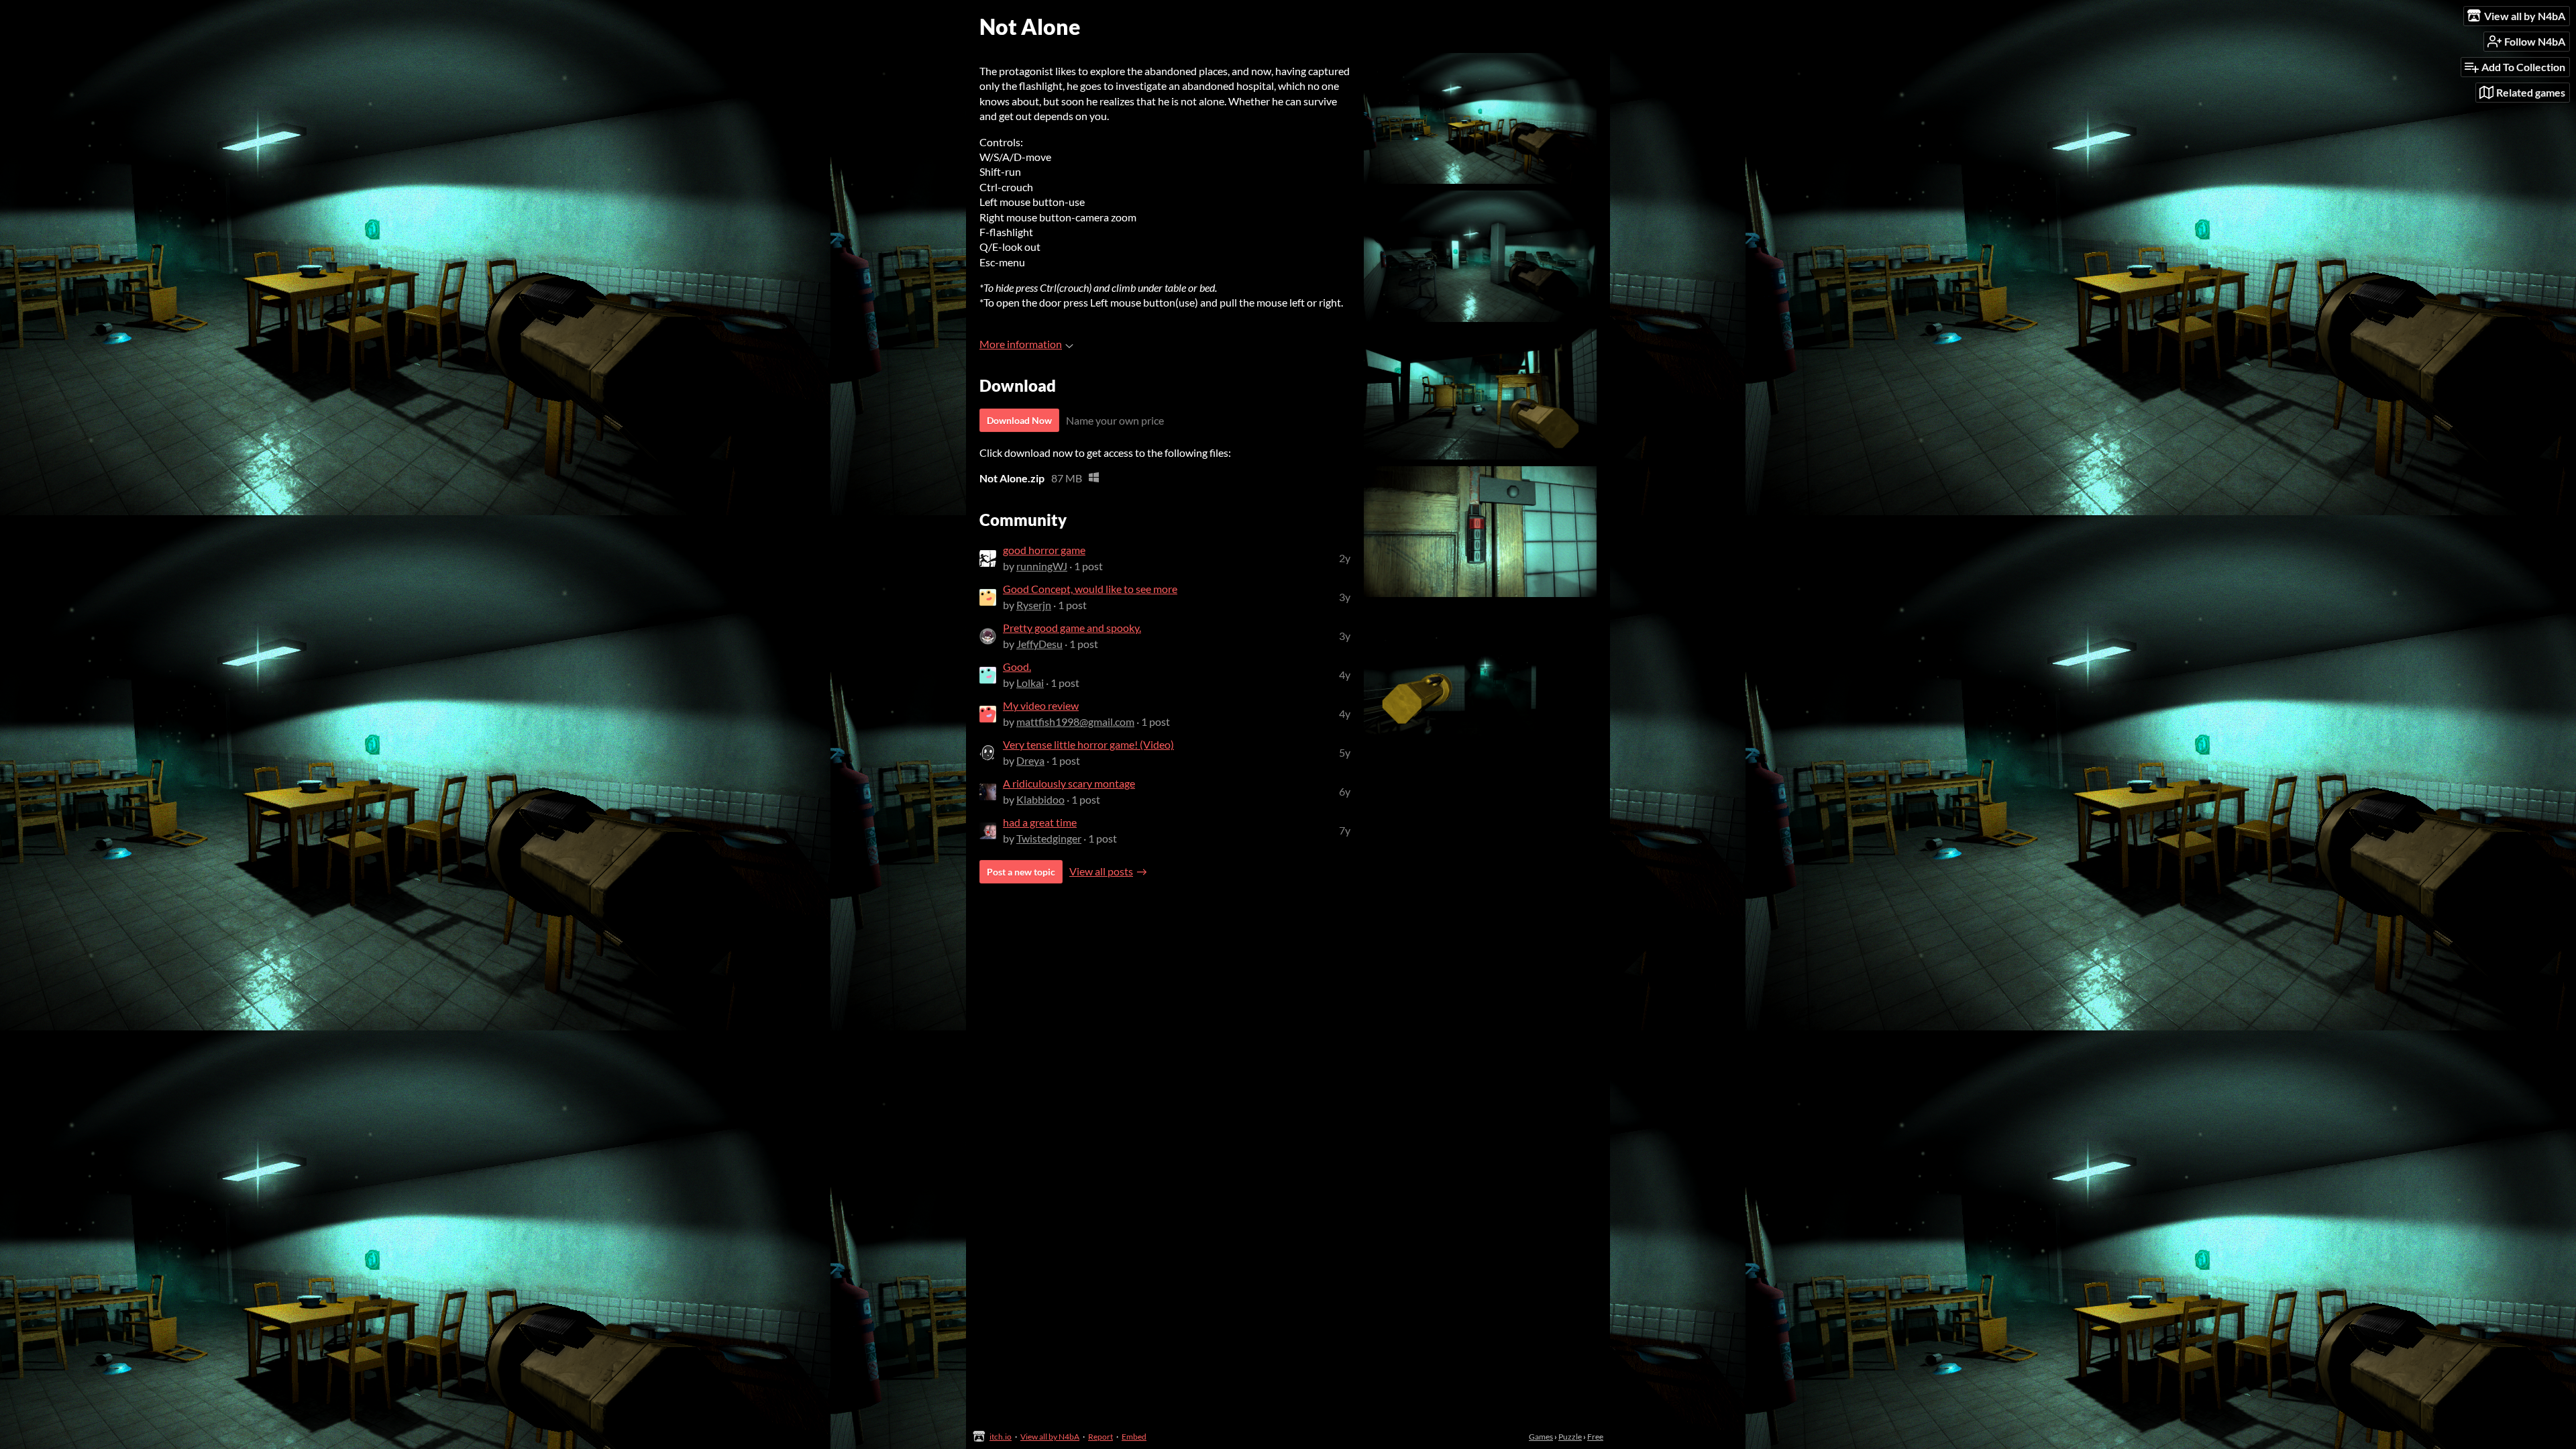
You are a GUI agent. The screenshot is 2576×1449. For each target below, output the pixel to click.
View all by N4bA (1050, 1437)
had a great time (1040, 822)
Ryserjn (1034, 605)
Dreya (1030, 760)
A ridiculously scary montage (1069, 783)
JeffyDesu (1039, 644)
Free (1595, 1437)
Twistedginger (1049, 838)
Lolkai (1030, 683)
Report (1101, 1437)
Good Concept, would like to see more (1090, 589)
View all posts (1101, 871)
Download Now (1019, 420)
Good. (1017, 666)
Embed (1134, 1437)
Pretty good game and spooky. (1072, 628)
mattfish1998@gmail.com (1075, 721)
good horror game (1044, 550)
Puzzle (1570, 1437)
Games (1541, 1437)
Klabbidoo (1040, 799)
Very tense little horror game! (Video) (1088, 744)
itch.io (1001, 1437)
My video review (1041, 705)
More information (1021, 344)
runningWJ (1042, 566)
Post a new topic (1021, 872)
